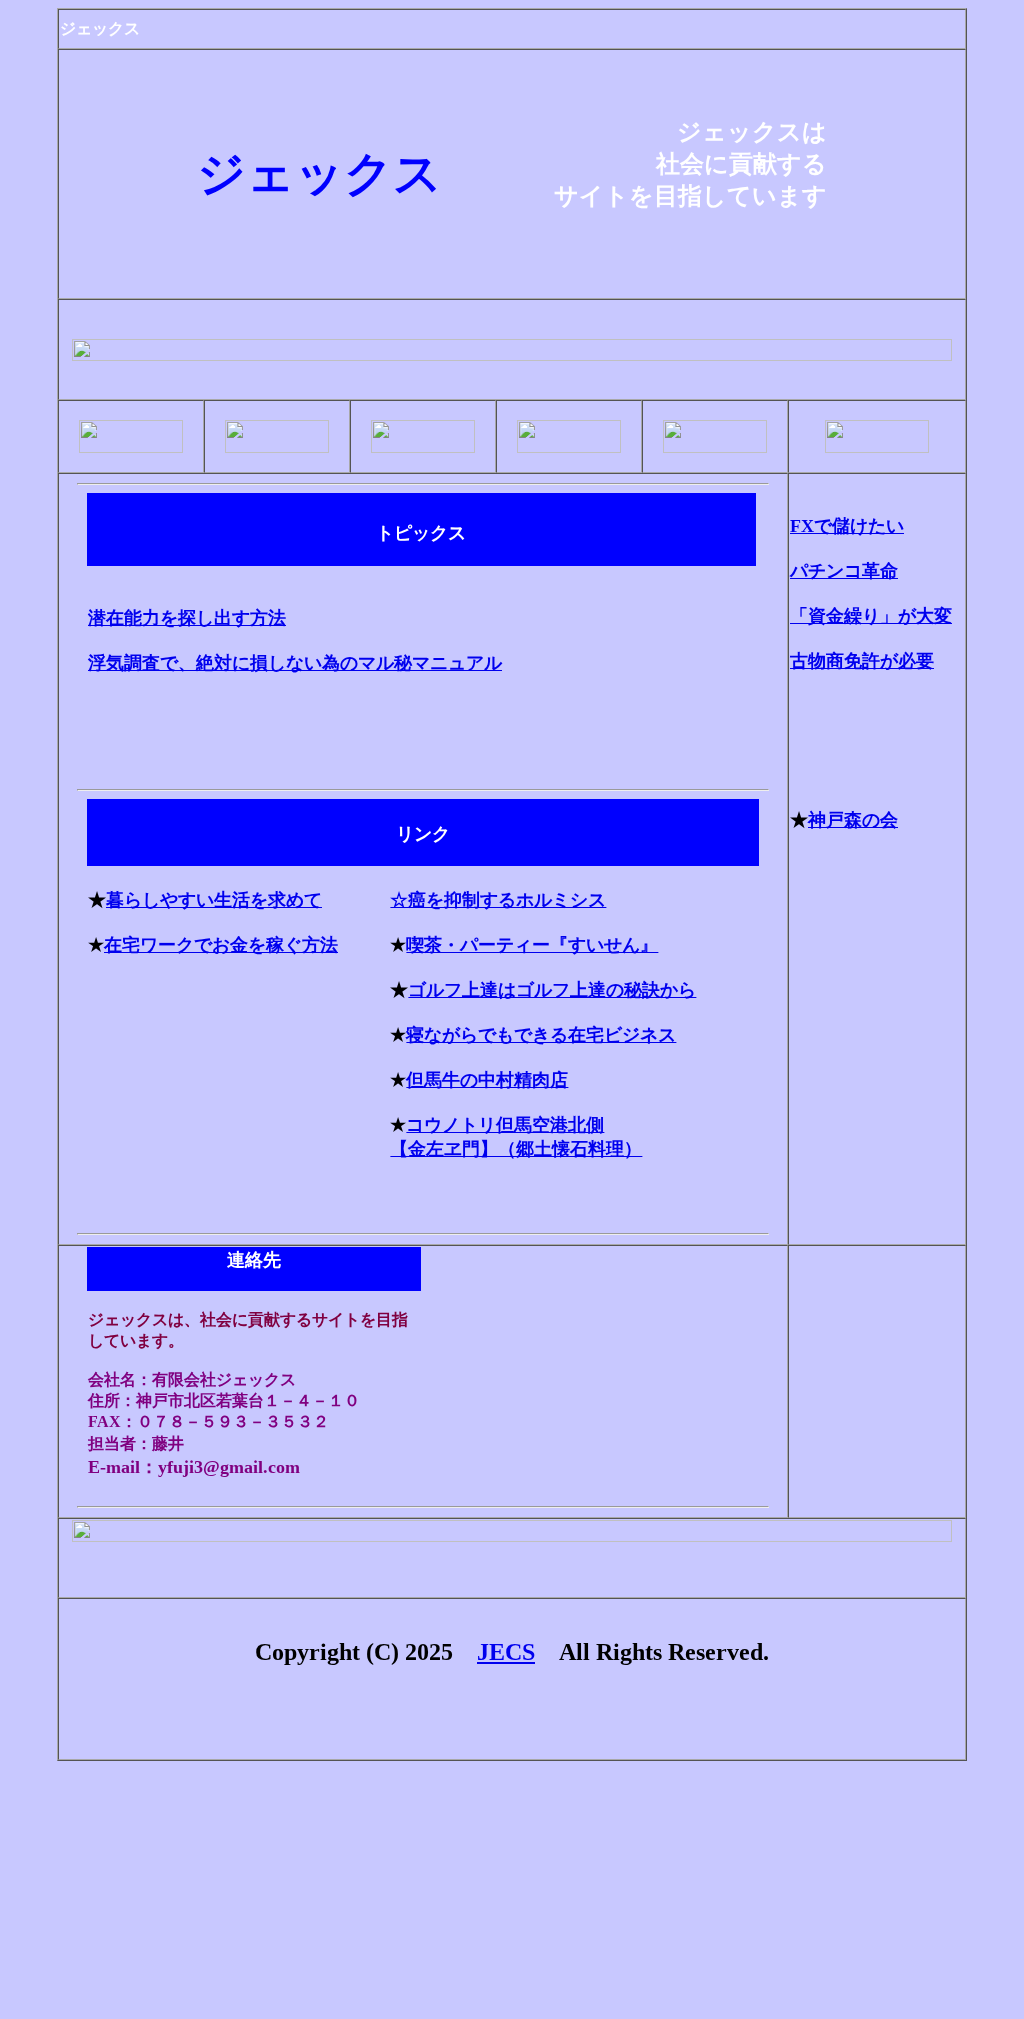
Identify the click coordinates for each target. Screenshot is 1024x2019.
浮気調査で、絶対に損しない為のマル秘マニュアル (295, 663)
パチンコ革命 (844, 571)
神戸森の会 (853, 820)
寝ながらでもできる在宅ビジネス (541, 1035)
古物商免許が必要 (862, 661)
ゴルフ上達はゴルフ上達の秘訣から (552, 990)
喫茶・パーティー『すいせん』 (532, 945)
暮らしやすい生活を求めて (214, 900)
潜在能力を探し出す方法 (187, 618)
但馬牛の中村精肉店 (487, 1080)
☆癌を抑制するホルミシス (498, 900)
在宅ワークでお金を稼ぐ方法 (221, 945)
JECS (506, 1652)
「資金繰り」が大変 (871, 616)
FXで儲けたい (847, 526)
